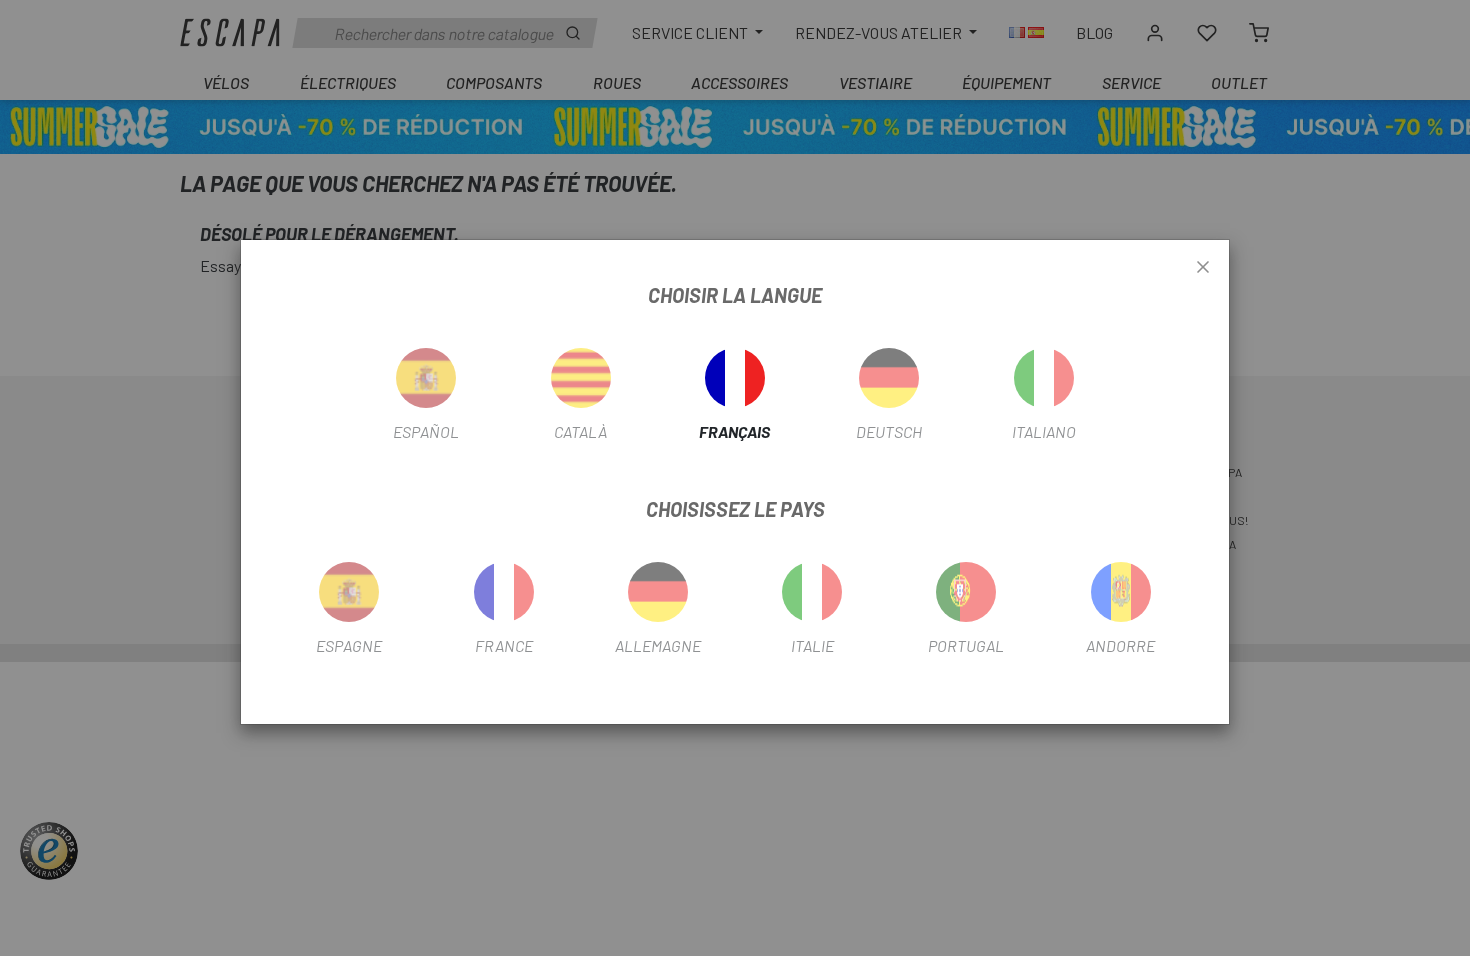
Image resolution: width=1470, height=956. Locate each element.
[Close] (1203, 268)
